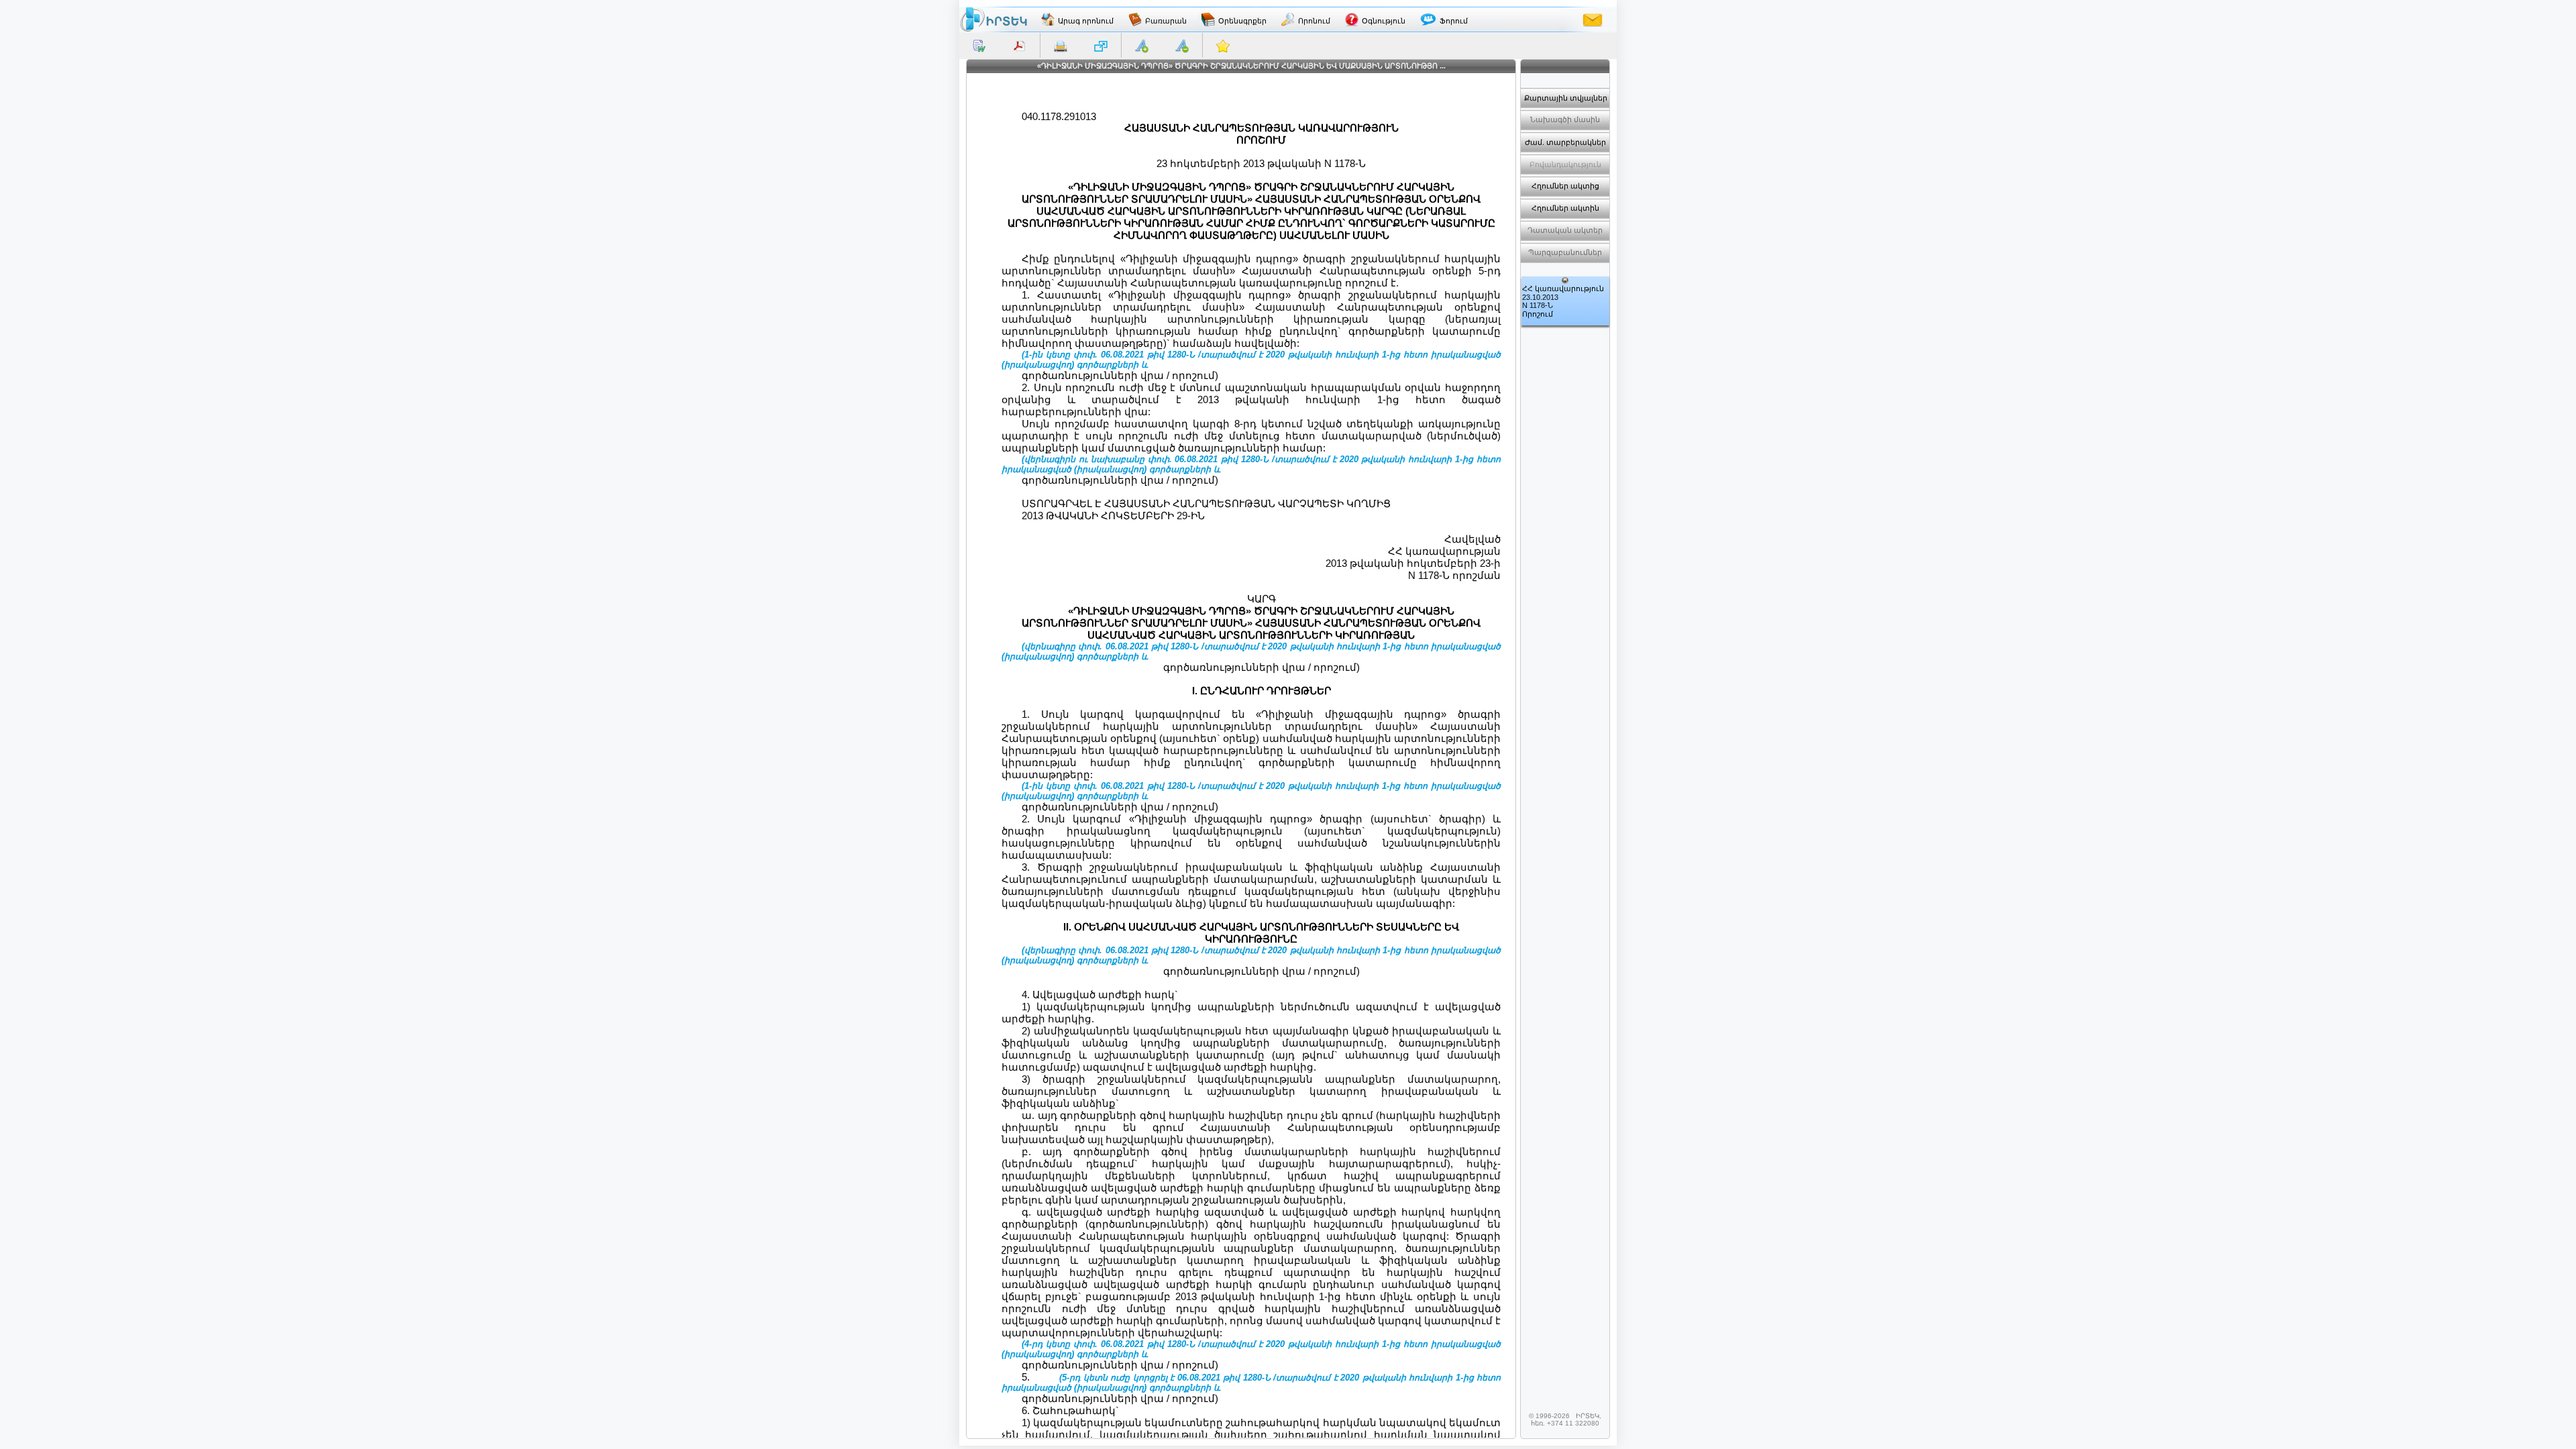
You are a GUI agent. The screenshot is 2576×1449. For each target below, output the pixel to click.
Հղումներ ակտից (1565, 186)
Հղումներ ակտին (1565, 208)
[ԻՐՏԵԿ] (994, 19)
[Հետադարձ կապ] (1593, 19)
